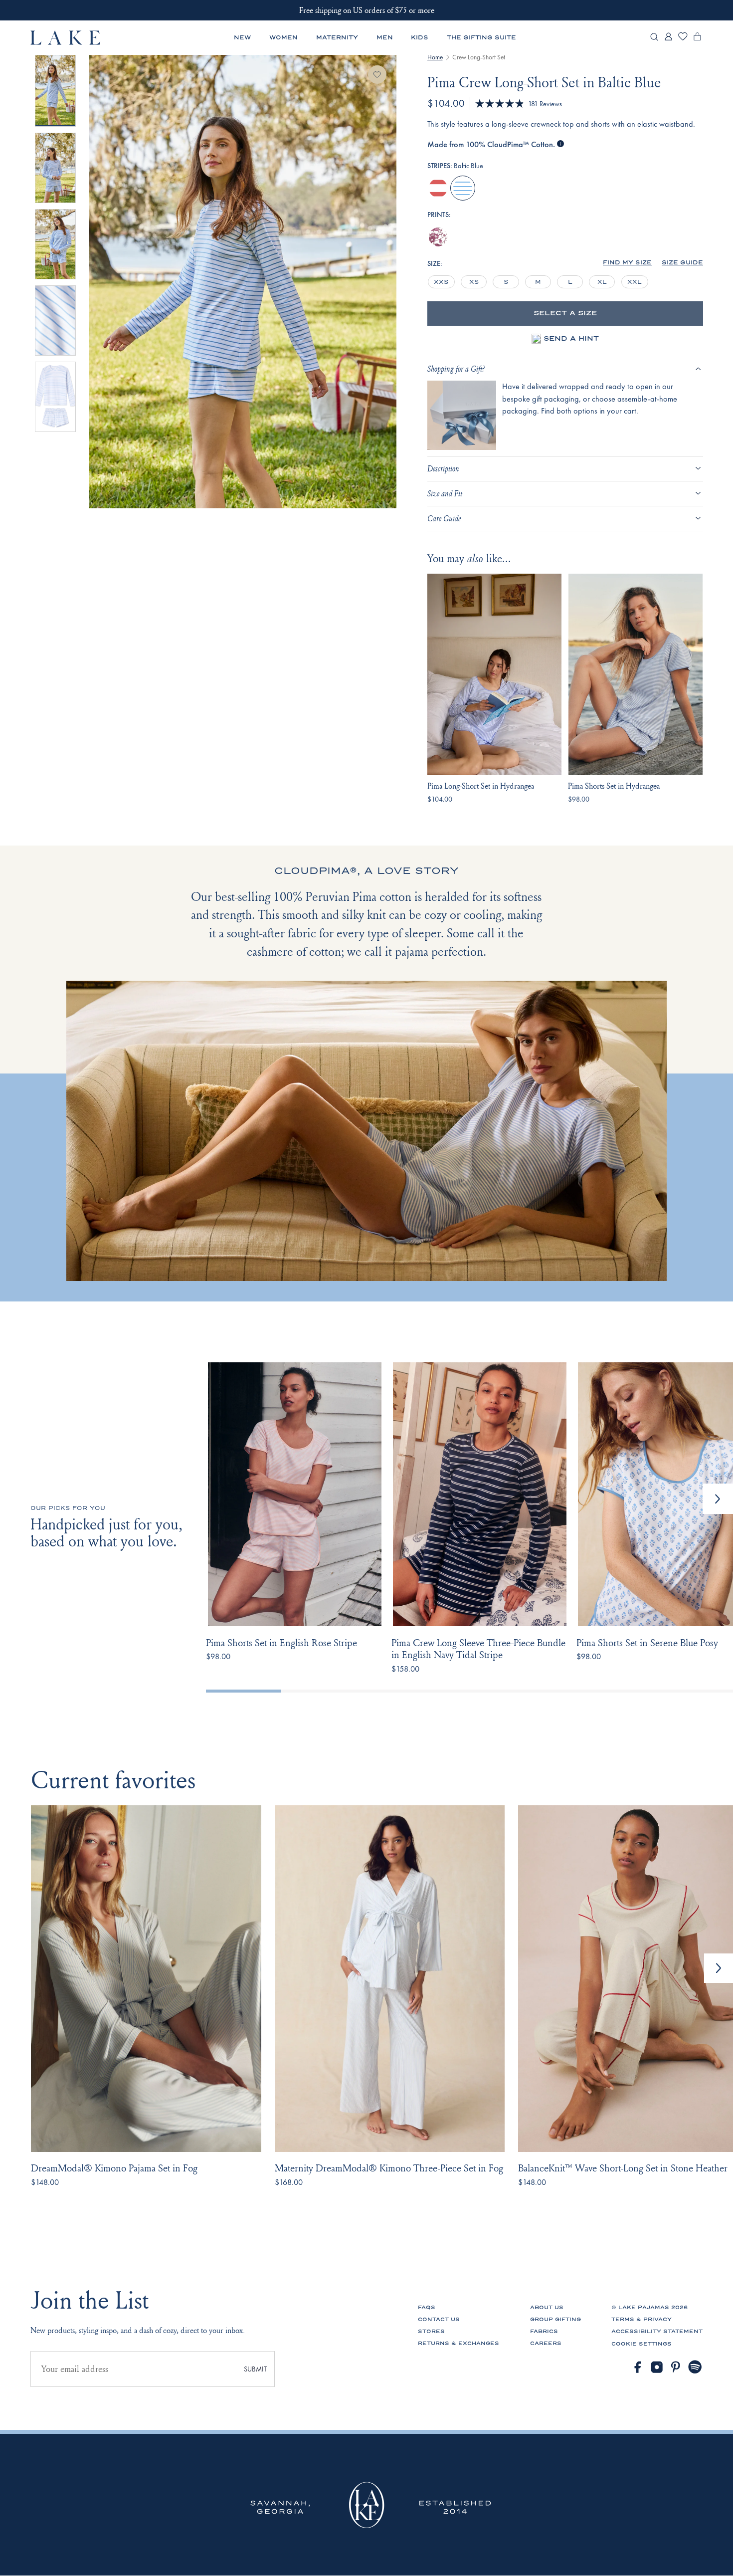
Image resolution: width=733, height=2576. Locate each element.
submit (255, 2369)
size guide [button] (682, 263)
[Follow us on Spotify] (695, 2367)
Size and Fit (445, 493)
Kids (420, 37)
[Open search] (654, 38)
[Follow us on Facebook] (638, 2367)
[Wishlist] (683, 39)
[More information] (560, 144)
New (242, 37)
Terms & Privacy (641, 2319)
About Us (547, 2307)
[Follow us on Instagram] (657, 2367)
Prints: (439, 215)
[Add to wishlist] (377, 75)
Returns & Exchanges (458, 2343)
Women (283, 37)
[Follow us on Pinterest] (676, 2367)
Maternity (337, 37)
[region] (539, 282)
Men (385, 37)
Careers (546, 2343)
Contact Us (439, 2319)
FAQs (427, 2307)
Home (435, 57)
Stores (431, 2331)
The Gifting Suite (481, 37)
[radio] (438, 188)
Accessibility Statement (657, 2331)
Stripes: (455, 166)
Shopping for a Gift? (456, 369)
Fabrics (544, 2331)
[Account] (668, 40)
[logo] (66, 37)
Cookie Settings (641, 2344)
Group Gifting (555, 2319)
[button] (627, 263)
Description (443, 468)
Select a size (565, 313)
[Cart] (697, 40)
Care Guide (444, 518)
